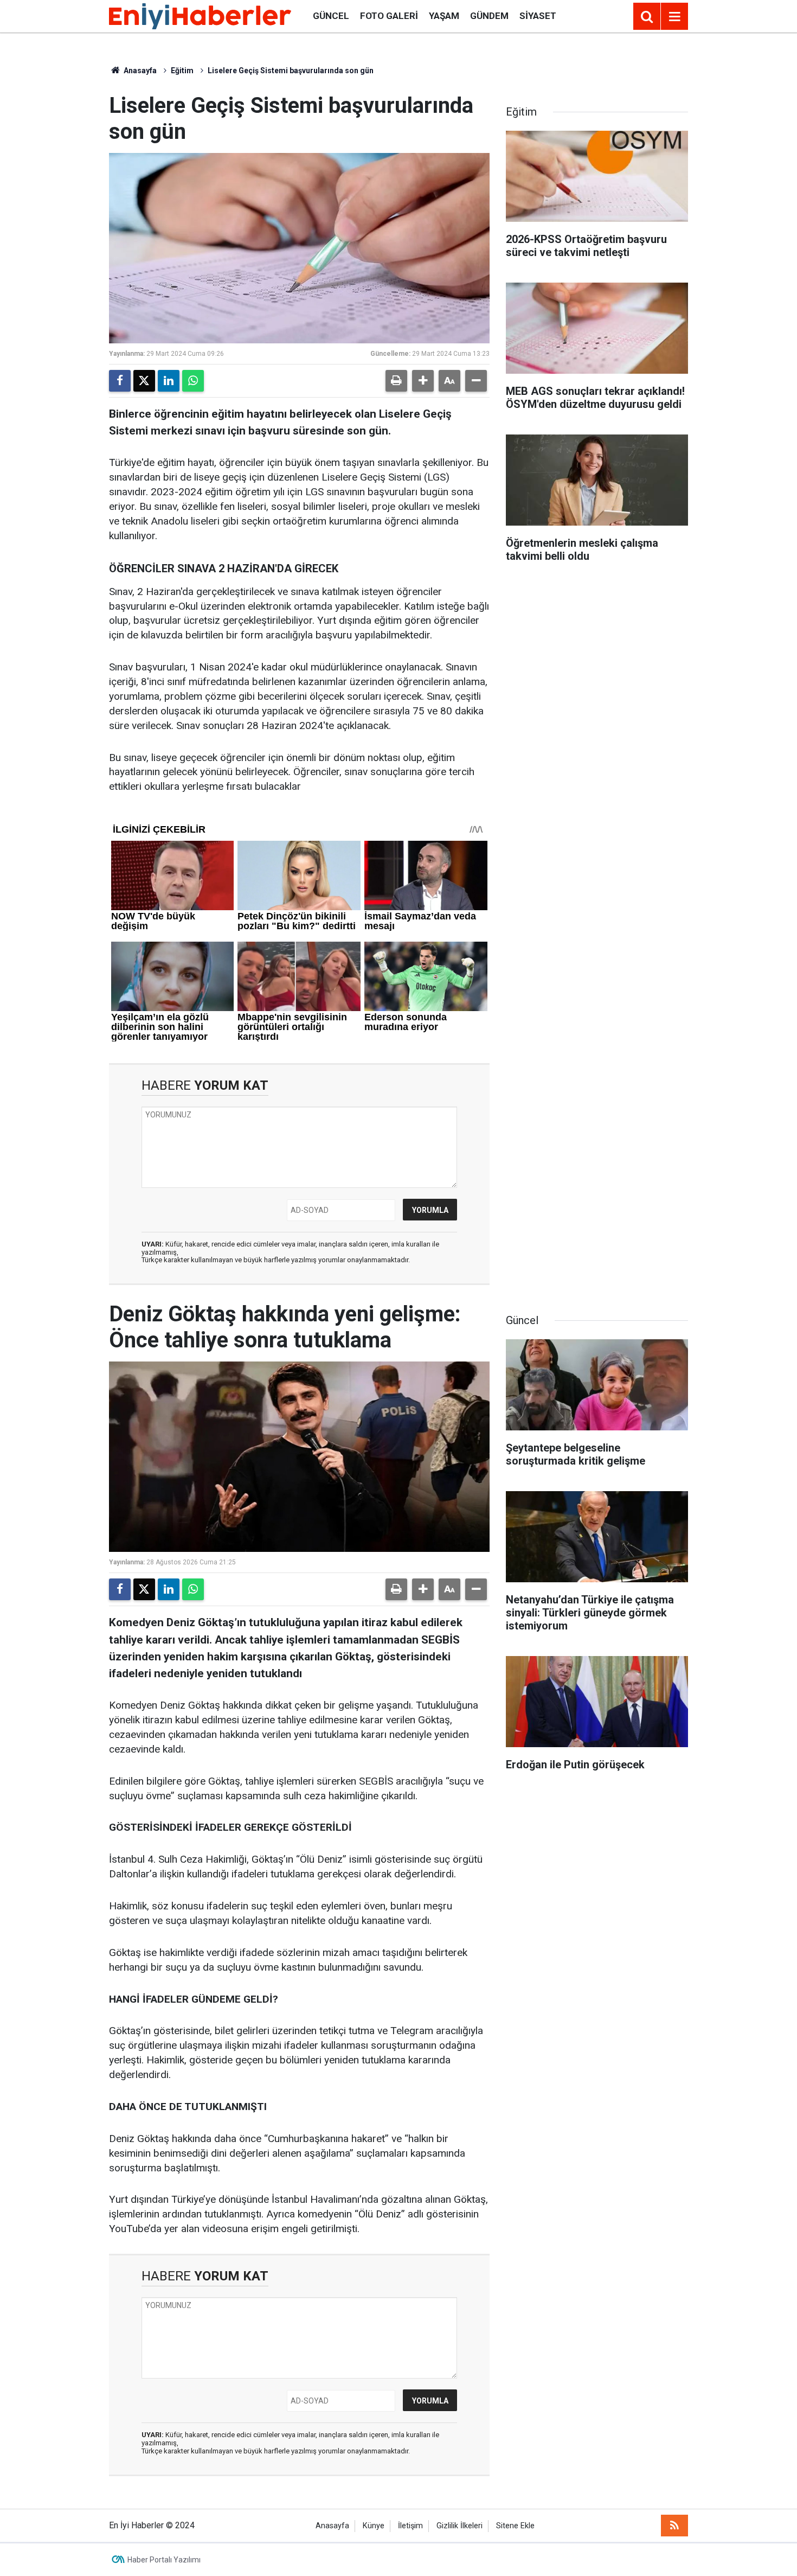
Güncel (331, 16)
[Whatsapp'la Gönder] (193, 381)
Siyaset (538, 16)
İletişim (410, 2526)
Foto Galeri (389, 16)
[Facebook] (120, 381)
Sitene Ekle (515, 2526)
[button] (423, 381)
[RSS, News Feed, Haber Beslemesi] (674, 2526)
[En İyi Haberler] (200, 15)
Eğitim (182, 71)
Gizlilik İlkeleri (459, 2526)
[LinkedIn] (169, 381)
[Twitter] (144, 381)
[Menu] (674, 17)
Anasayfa (139, 71)
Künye (374, 2526)
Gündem (489, 16)
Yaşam (444, 16)
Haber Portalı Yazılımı (164, 2560)
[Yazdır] (396, 381)
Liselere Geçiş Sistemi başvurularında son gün (291, 71)
